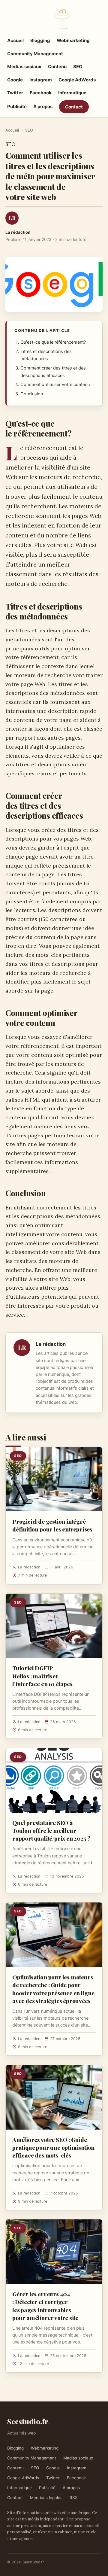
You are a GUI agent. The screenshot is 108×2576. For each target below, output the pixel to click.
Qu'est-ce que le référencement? (53, 342)
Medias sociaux (24, 67)
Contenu (57, 67)
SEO (78, 67)
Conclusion (32, 394)
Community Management (35, 54)
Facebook (41, 93)
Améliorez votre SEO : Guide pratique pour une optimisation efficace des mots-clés (53, 2147)
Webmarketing (73, 40)
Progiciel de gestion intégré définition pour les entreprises (52, 1525)
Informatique (72, 93)
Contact (74, 107)
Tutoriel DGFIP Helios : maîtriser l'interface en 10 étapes (42, 1676)
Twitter (15, 93)
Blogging (40, 40)
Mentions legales (46, 2498)
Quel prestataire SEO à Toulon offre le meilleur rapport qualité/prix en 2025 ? (51, 1830)
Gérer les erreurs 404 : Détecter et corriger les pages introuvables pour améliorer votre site (45, 2306)
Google (15, 80)
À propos (43, 106)
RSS (74, 2498)
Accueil (15, 40)
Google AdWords (77, 80)
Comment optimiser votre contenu (55, 385)
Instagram (41, 80)
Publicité (17, 106)
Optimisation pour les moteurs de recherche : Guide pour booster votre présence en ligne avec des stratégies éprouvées (53, 1989)
